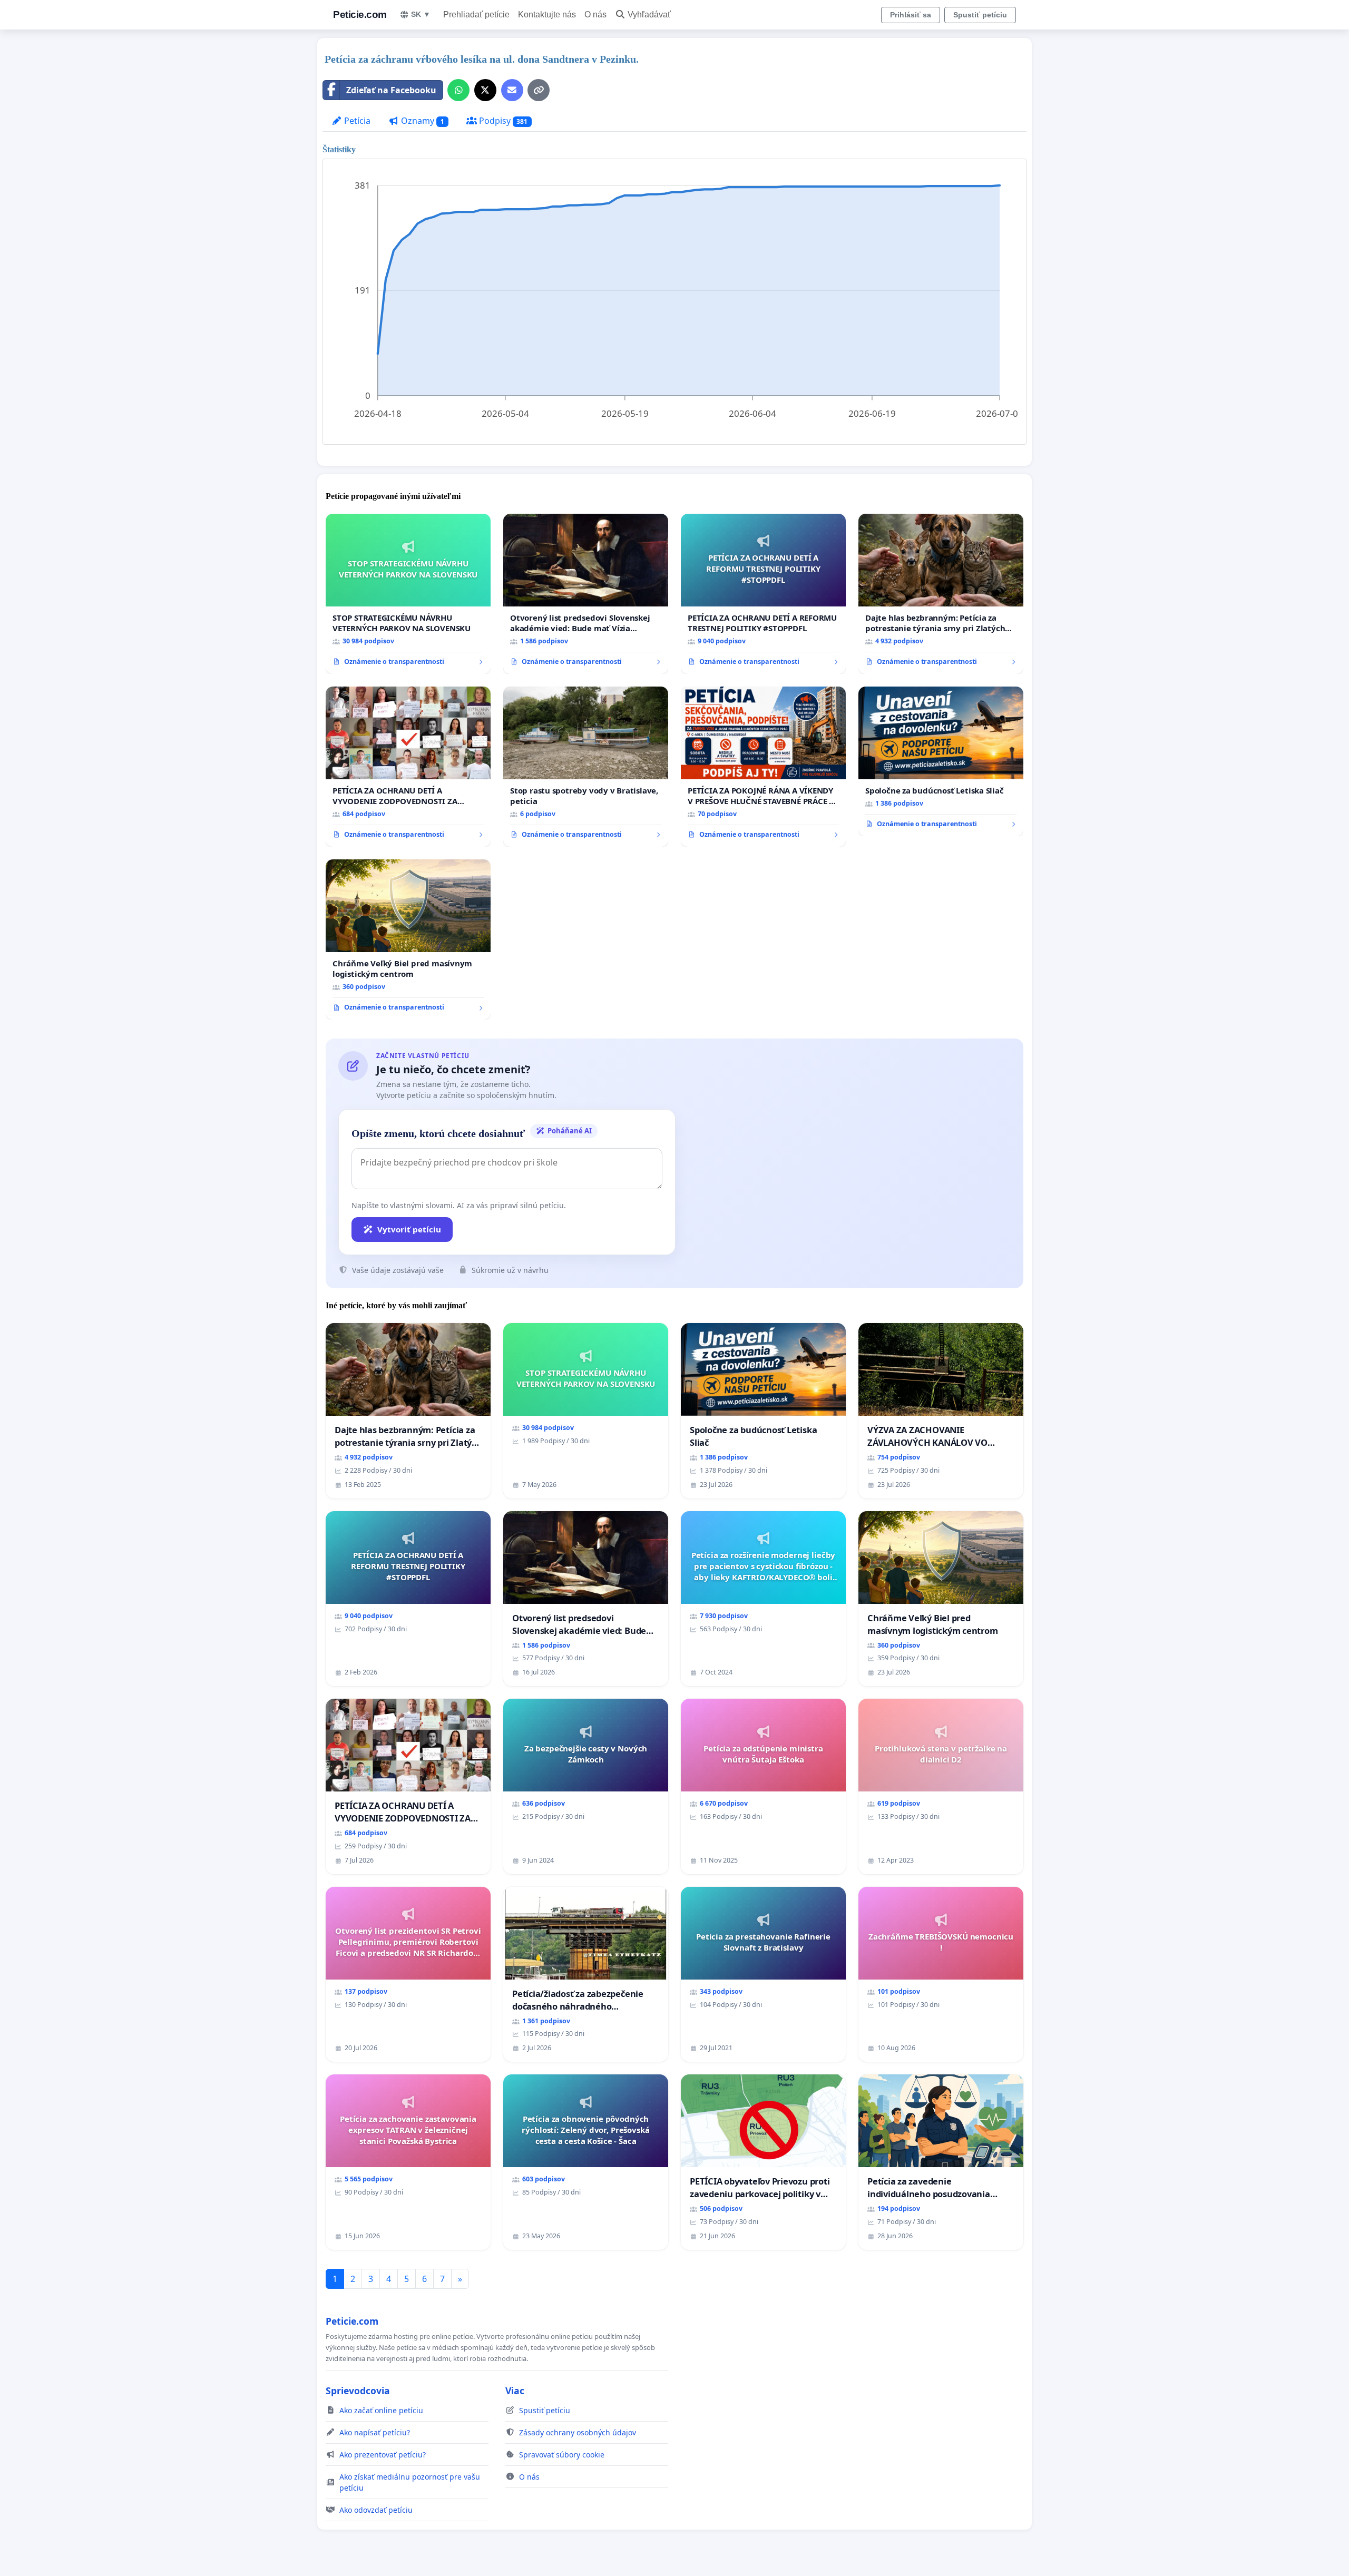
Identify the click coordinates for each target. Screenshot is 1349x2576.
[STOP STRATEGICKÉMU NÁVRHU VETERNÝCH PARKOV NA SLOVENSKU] (408, 594)
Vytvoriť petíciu (409, 1229)
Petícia (356, 121)
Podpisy (502, 121)
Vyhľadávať (649, 14)
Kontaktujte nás (547, 14)
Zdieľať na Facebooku (391, 90)
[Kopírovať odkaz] (539, 90)
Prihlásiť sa (911, 15)
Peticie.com (360, 14)
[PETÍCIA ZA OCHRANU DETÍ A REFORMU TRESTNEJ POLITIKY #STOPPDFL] (763, 594)
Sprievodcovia (358, 2391)
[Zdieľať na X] (485, 90)
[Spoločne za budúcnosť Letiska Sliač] (941, 761)
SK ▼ (421, 14)
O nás (595, 14)
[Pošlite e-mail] (512, 90)
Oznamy (422, 121)
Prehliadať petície (476, 14)
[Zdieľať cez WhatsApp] (458, 90)
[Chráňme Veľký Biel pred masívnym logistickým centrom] (408, 939)
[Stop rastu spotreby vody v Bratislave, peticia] (586, 767)
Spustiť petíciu (980, 15)
